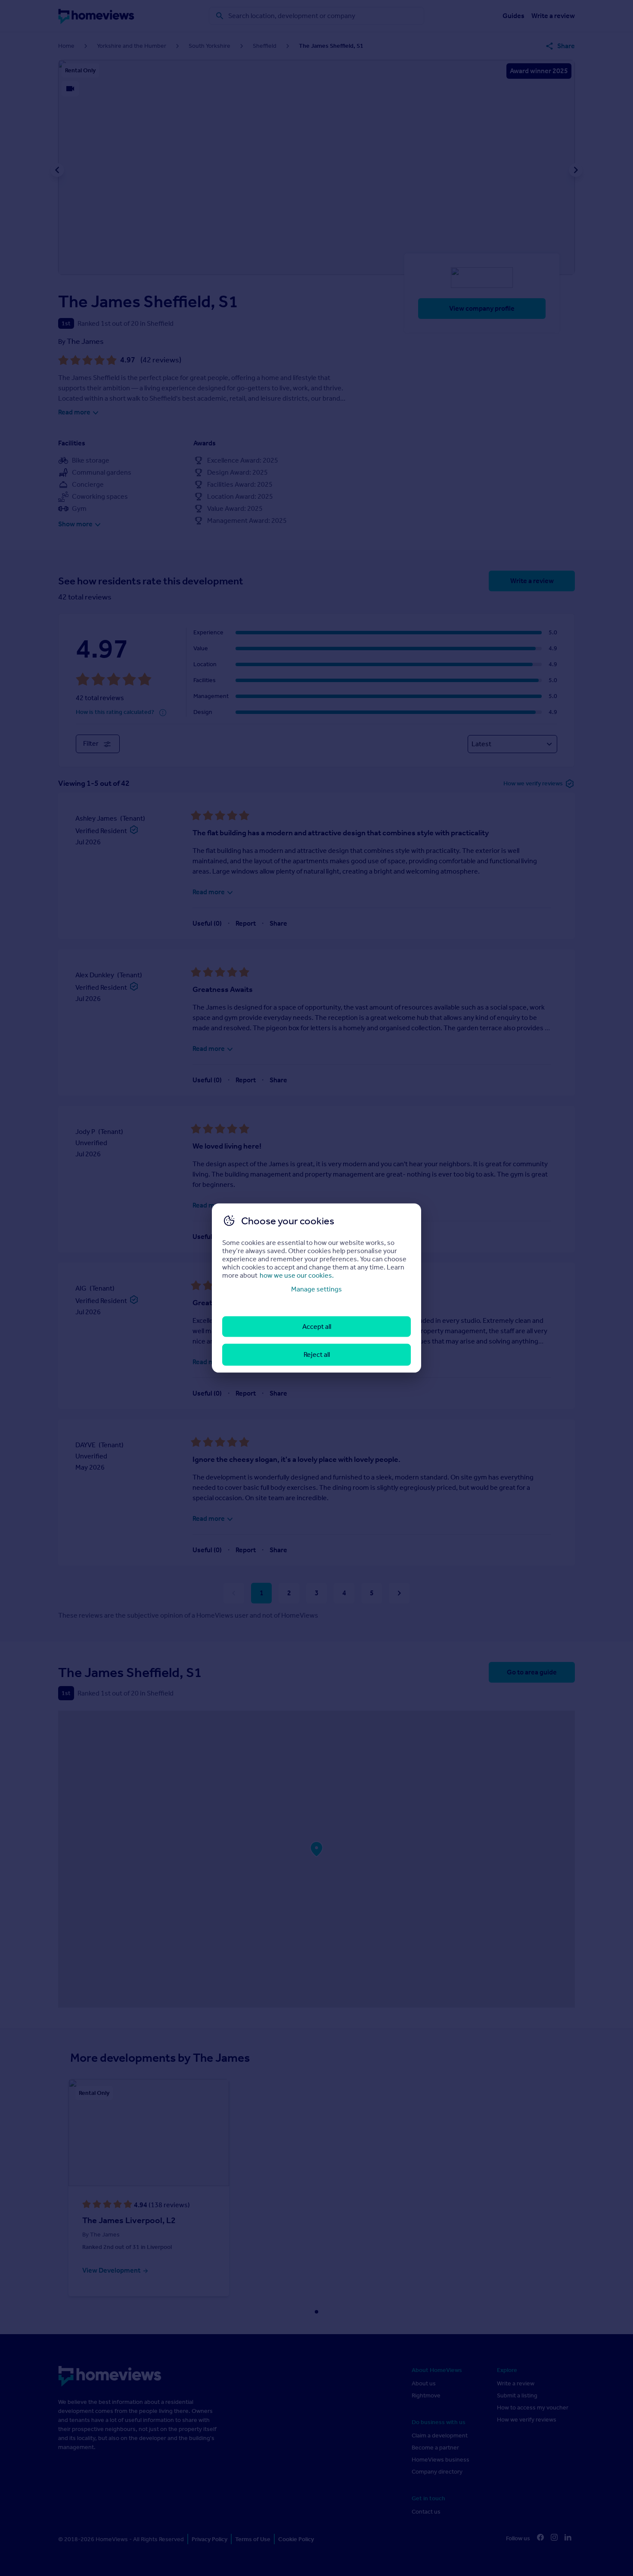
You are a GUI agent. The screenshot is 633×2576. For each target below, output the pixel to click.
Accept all (317, 1327)
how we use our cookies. (297, 1275)
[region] (316, 1288)
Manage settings (316, 1289)
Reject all (317, 1354)
